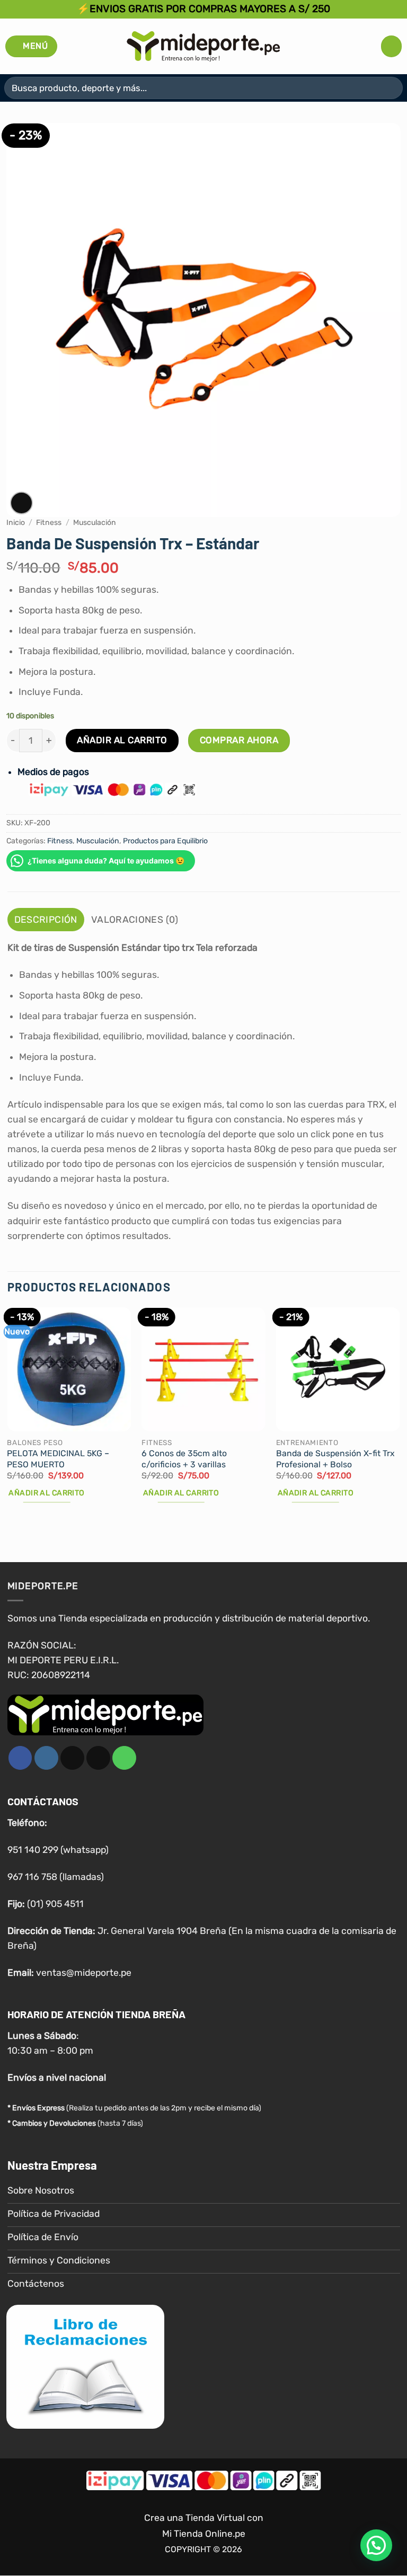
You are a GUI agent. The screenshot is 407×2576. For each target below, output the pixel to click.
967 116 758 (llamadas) (56, 1877)
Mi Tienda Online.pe (204, 2534)
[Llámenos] (124, 1758)
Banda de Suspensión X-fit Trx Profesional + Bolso (335, 1459)
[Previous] (8, 1415)
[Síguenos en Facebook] (20, 1758)
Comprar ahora (239, 740)
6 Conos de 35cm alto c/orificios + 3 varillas (184, 1459)
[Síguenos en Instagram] (46, 1758)
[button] (31, 46)
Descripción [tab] (46, 920)
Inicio (16, 523)
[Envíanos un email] (98, 1758)
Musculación (95, 523)
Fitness (49, 523)
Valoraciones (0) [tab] (135, 920)
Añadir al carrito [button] (46, 1493)
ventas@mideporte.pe (84, 1973)
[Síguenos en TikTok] (72, 1758)
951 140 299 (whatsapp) (58, 1850)
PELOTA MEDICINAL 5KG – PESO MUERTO (58, 1459)
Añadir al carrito (122, 740)
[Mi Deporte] (203, 46)
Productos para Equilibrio (165, 841)
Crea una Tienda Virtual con (204, 2518)
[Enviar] (390, 88)
